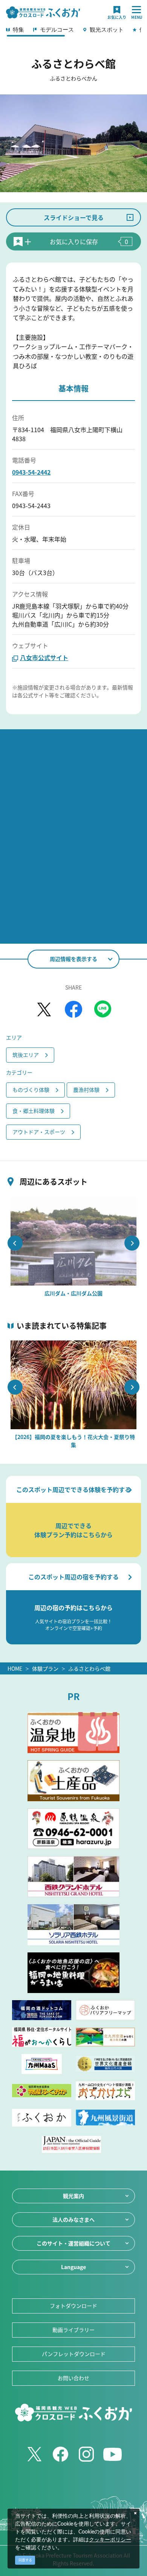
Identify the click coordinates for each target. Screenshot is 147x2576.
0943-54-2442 (31, 472)
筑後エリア (26, 1055)
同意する (25, 2560)
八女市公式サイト (44, 657)
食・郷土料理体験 (34, 1111)
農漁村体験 (86, 1090)
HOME (15, 1668)
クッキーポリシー (110, 2540)
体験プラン (45, 1668)
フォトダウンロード (73, 2306)
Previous (15, 1243)
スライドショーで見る (74, 217)
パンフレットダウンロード (74, 2354)
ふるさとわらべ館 (89, 1668)
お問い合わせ (73, 2378)
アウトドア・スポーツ (39, 1132)
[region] (73, 32)
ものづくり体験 (31, 1090)
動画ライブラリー (73, 2330)
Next (132, 1243)
